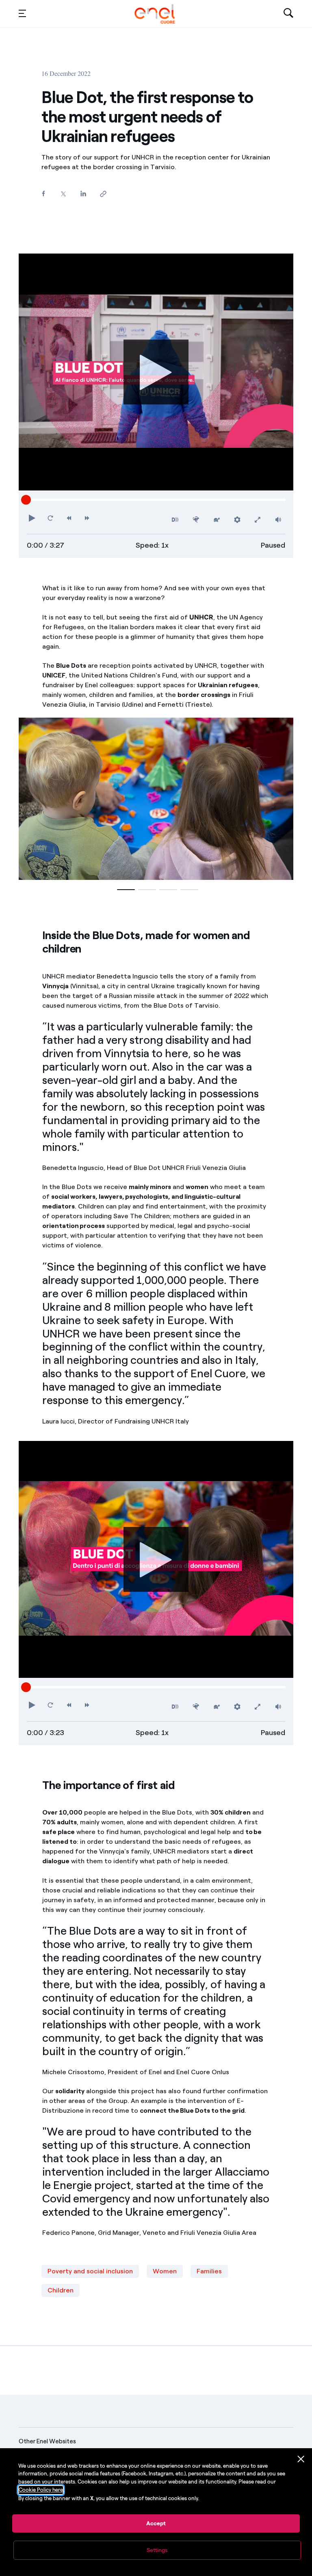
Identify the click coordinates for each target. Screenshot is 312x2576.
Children (61, 2290)
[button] (22, 13)
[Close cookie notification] (301, 2459)
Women (165, 2271)
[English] (155, 14)
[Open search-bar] (288, 14)
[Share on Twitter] (63, 194)
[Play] (156, 372)
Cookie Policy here (41, 2490)
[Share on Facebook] (43, 193)
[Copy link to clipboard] (103, 194)
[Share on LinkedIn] (83, 193)
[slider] (26, 500)
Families (209, 2271)
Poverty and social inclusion (90, 2271)
